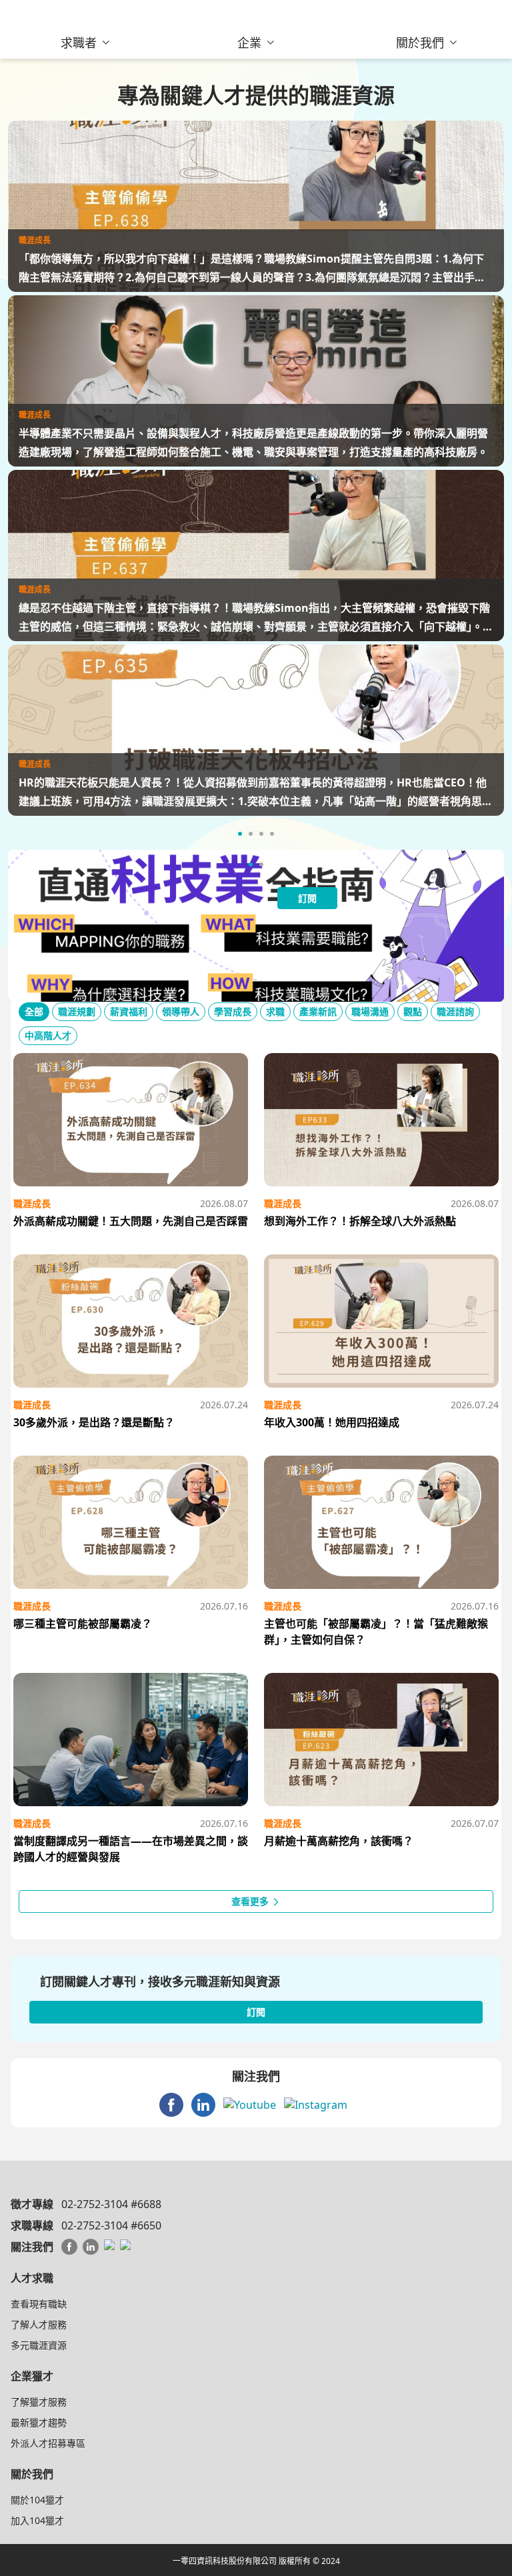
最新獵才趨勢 (39, 2422)
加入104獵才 (37, 2520)
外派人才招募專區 (48, 2443)
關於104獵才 (37, 2500)
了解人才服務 (39, 2324)
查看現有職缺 (39, 2304)
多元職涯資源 (39, 2345)
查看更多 (251, 1901)
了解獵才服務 (39, 2402)
